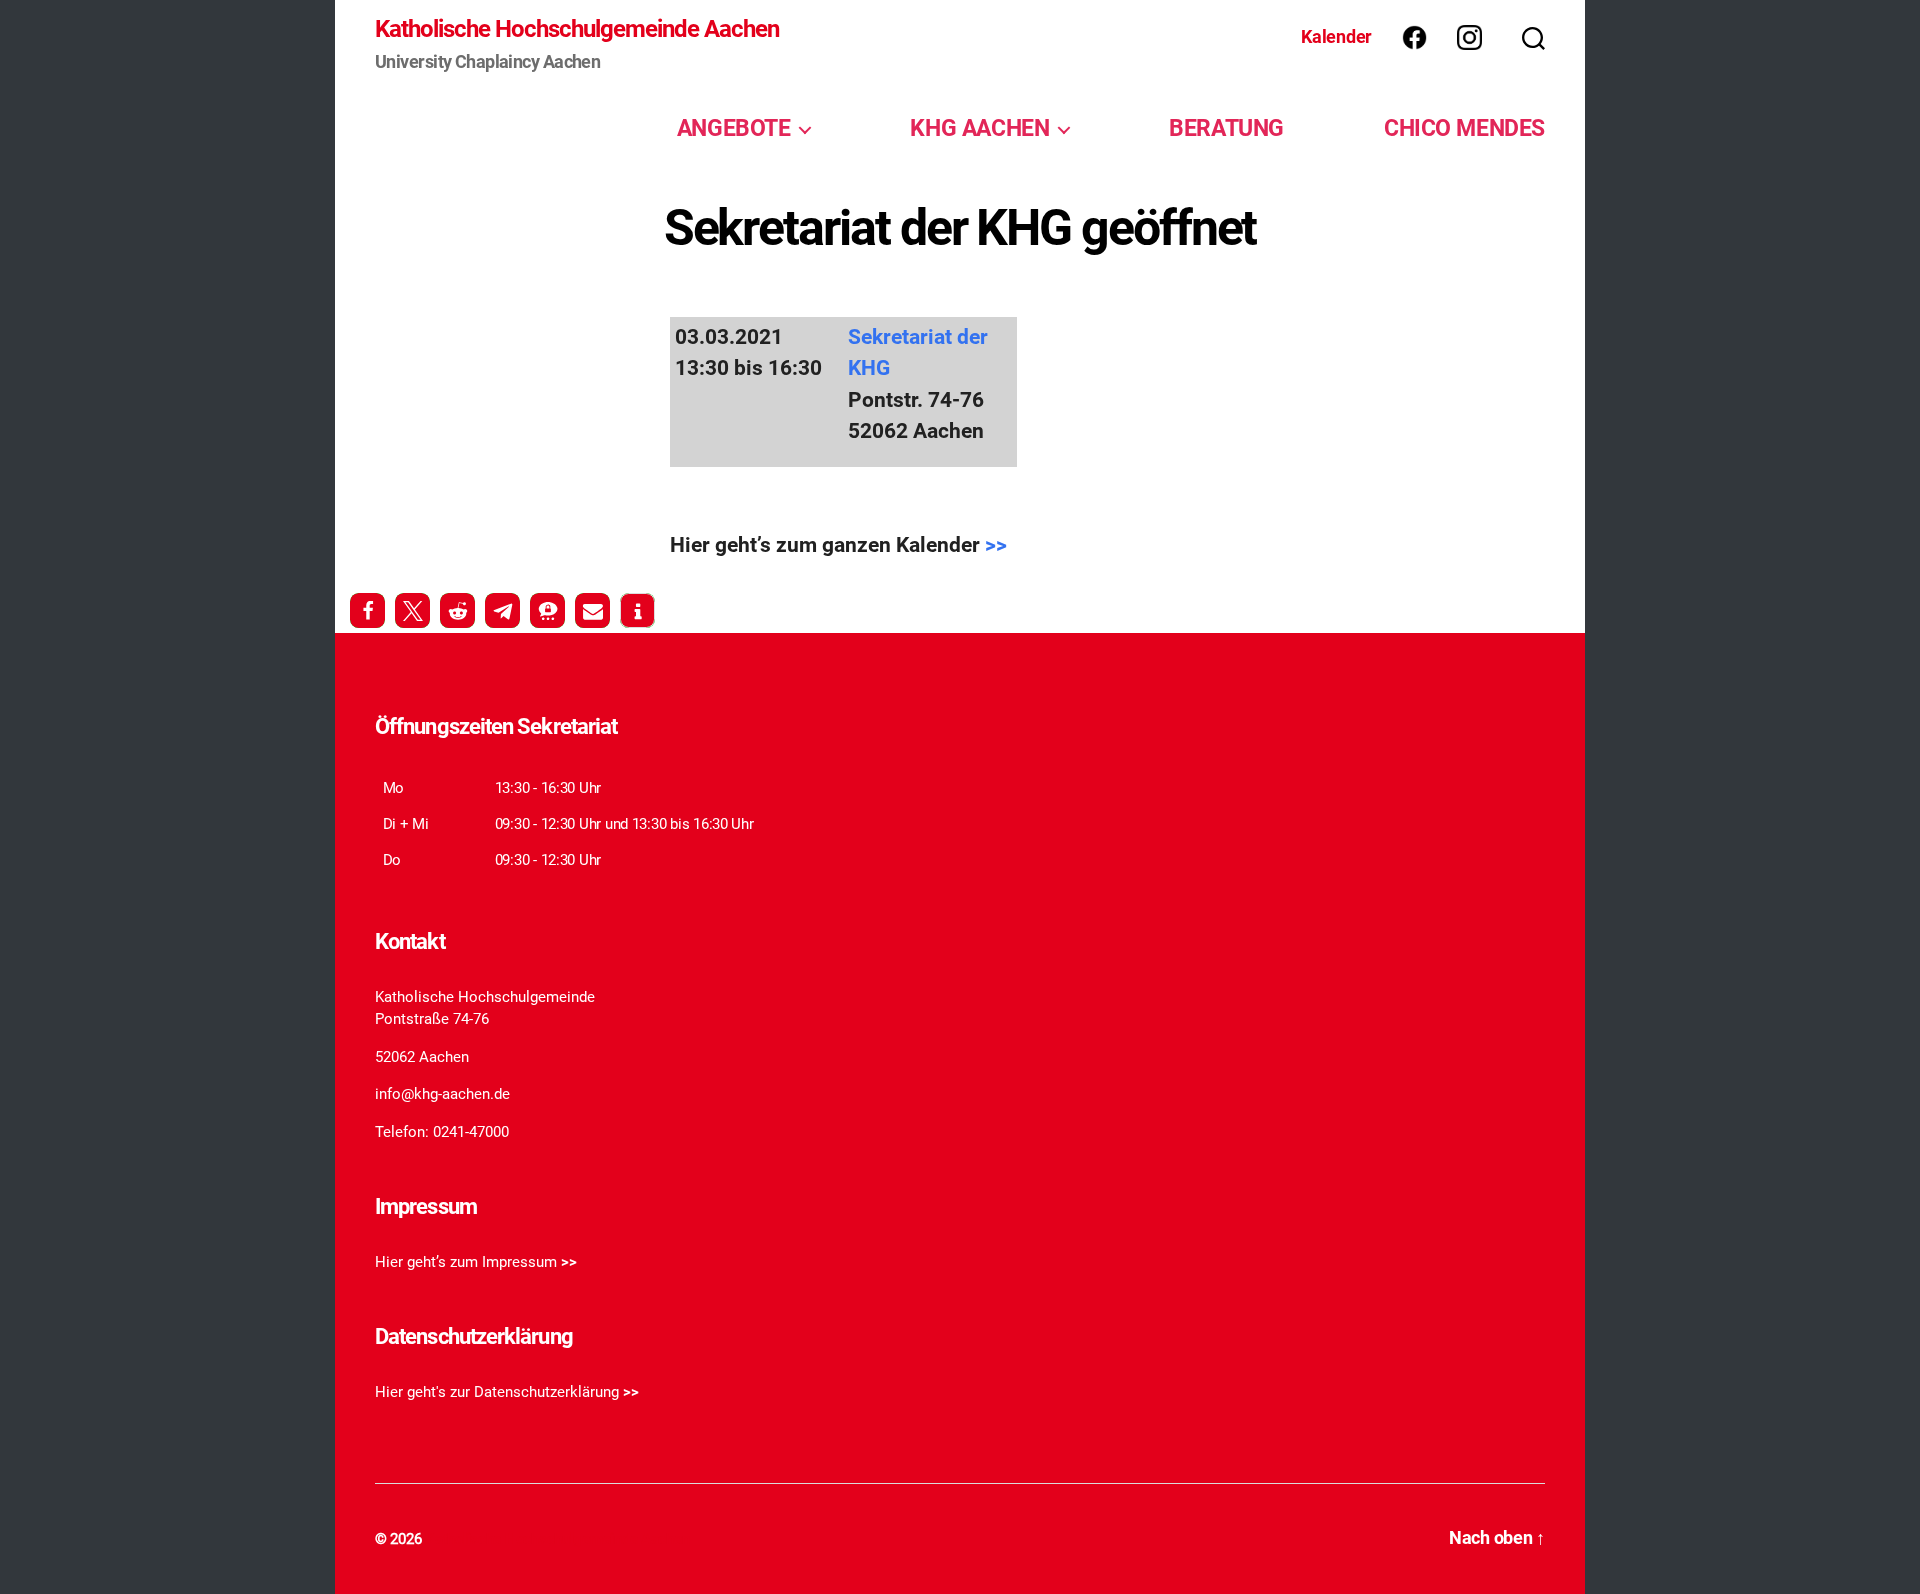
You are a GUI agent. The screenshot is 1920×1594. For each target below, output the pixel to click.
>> (996, 545)
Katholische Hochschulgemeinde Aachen (577, 29)
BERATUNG (1226, 128)
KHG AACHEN (979, 128)
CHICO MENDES (1464, 128)
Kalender (1336, 36)
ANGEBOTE (734, 128)
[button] (367, 610)
